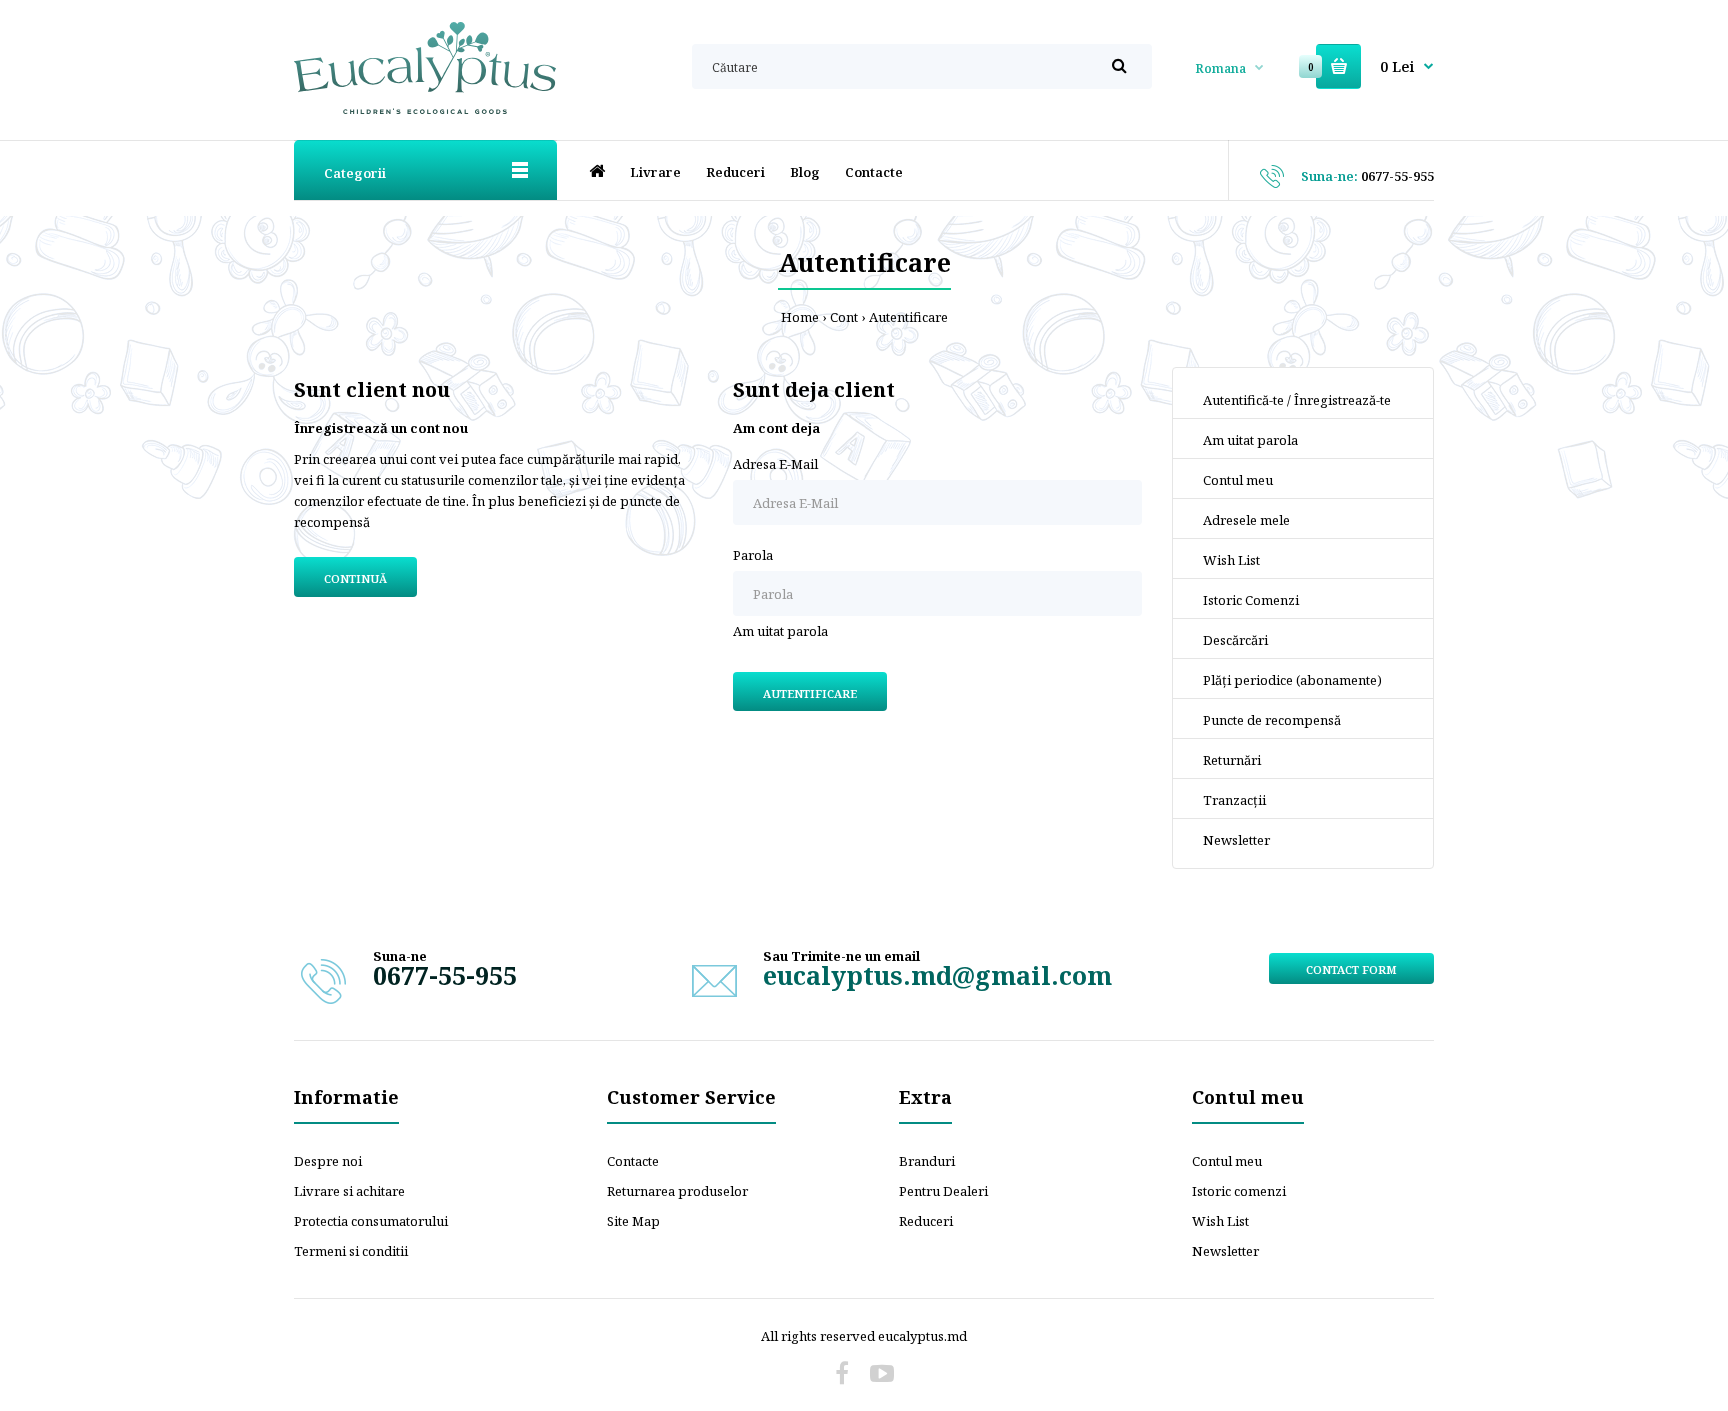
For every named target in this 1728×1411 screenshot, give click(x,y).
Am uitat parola (780, 631)
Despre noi (328, 1161)
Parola (753, 555)
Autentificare (908, 317)
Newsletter (1236, 840)
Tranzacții (1234, 800)
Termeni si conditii (351, 1251)
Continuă (355, 578)
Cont (844, 317)
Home (800, 317)
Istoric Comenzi (1251, 600)
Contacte (633, 1161)
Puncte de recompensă (1272, 720)
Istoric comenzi (1239, 1191)
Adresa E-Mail (775, 464)
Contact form (1351, 969)
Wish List (1231, 560)
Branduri (927, 1161)
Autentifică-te (1243, 400)
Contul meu (1238, 480)
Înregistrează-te (1342, 400)
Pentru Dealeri (943, 1191)
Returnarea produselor (677, 1191)
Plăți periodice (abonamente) (1292, 680)
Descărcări (1235, 640)
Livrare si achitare (349, 1191)
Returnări (1232, 760)
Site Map (633, 1221)
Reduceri (926, 1221)
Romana (1220, 68)
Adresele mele (1246, 520)
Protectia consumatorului (371, 1221)
